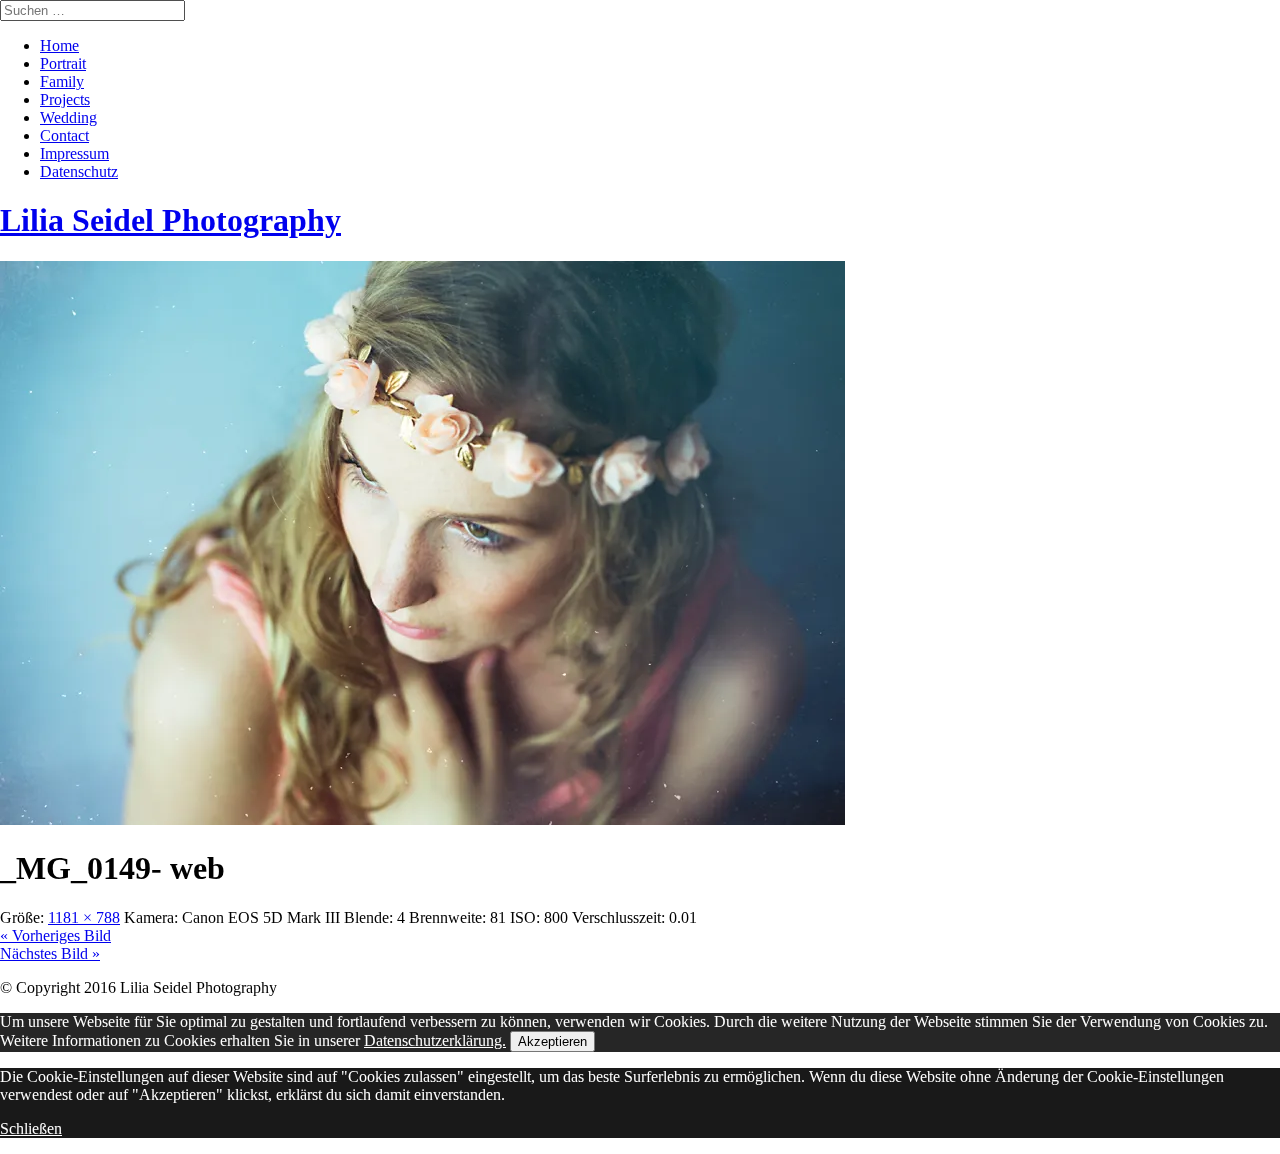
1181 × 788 (84, 917)
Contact (64, 135)
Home (59, 45)
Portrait (63, 63)
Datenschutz (79, 171)
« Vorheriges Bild (55, 935)
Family (62, 81)
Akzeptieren (552, 1041)
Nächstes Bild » (50, 953)
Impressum (74, 153)
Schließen (31, 1128)
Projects (65, 99)
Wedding (68, 117)
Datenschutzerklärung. (435, 1040)
